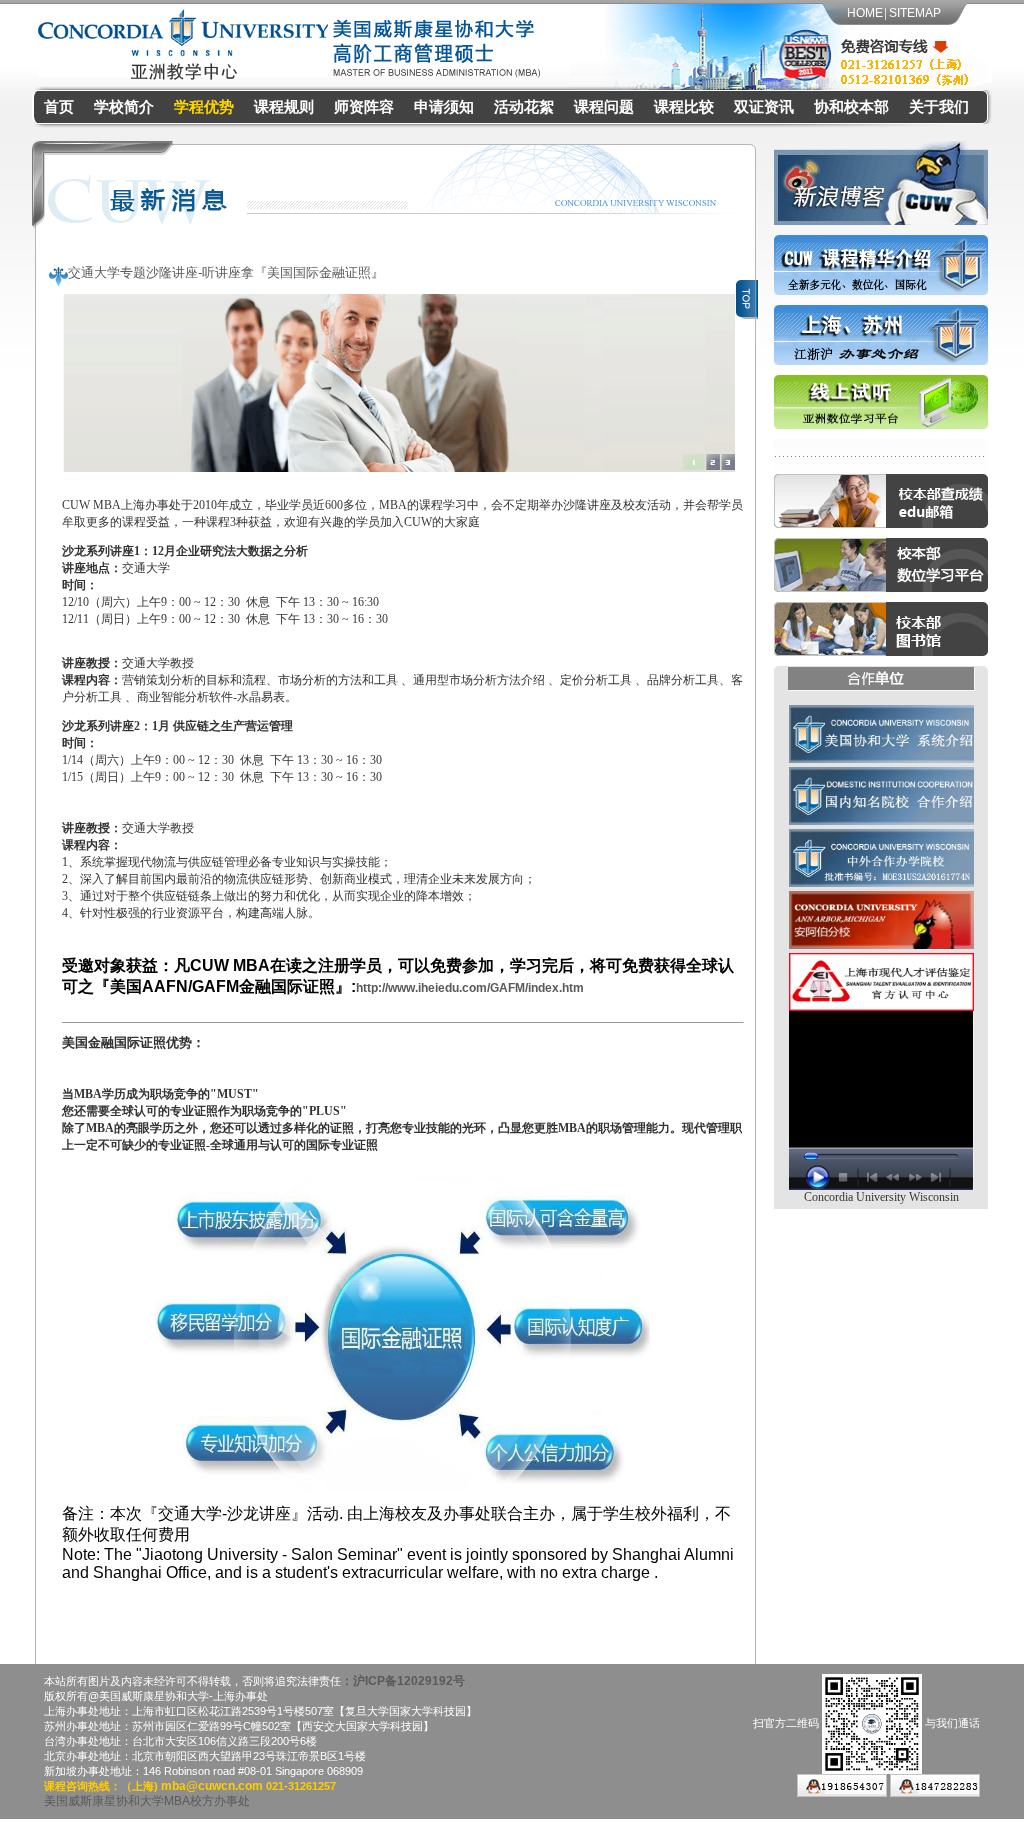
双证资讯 (764, 107)
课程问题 (604, 107)
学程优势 (204, 107)
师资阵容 (364, 107)
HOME (865, 13)
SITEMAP (915, 13)
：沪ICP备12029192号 (403, 1681)
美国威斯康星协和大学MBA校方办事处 (147, 1801)
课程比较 (684, 107)
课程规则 (284, 107)
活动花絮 (524, 107)
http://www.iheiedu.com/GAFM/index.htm (470, 988)
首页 (59, 107)
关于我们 (939, 107)
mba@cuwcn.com (210, 1786)
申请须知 (444, 107)
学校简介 (124, 107)
